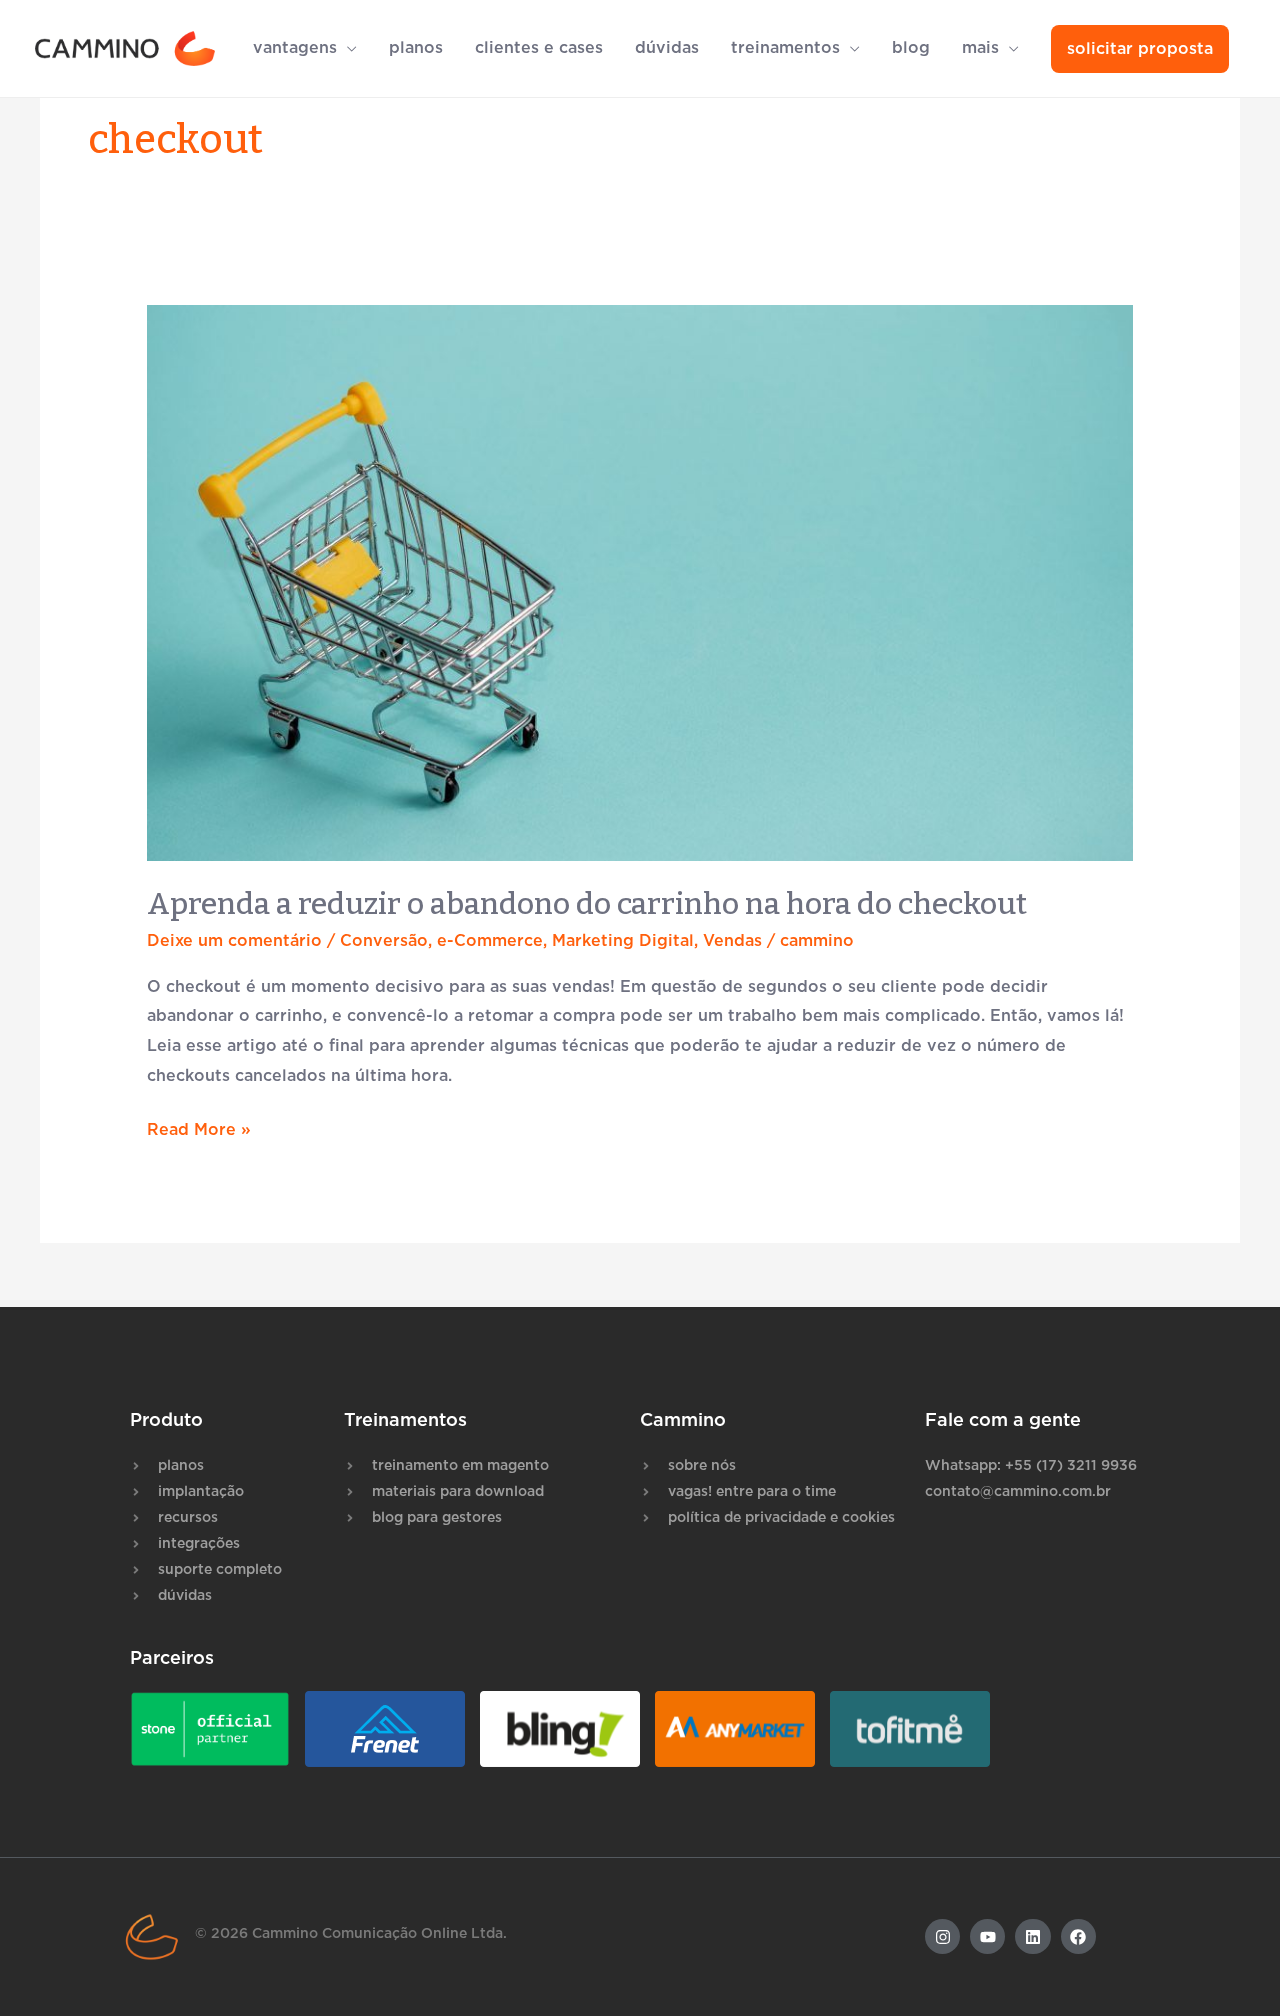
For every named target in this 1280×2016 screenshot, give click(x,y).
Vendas (732, 941)
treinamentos (785, 48)
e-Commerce (490, 941)
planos (416, 48)
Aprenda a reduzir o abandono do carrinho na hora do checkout (587, 904)
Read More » (199, 1127)
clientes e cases (539, 48)
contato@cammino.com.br (1018, 1492)
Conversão (384, 941)
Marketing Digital (623, 941)
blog (911, 48)
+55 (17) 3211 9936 (1071, 1466)
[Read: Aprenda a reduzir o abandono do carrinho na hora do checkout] (640, 583)
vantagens (295, 48)
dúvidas (667, 48)
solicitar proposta (1140, 49)
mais (980, 48)
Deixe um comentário (234, 941)
